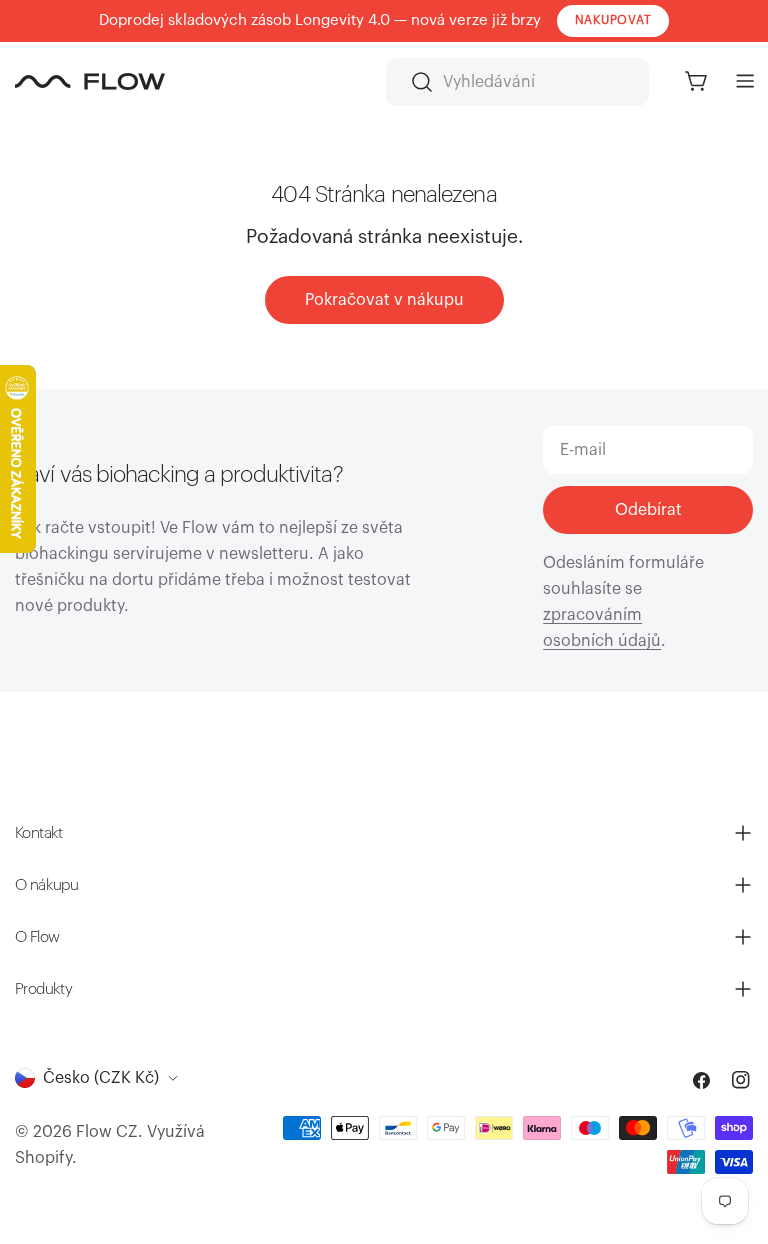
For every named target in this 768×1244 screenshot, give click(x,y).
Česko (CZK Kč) (101, 1078)
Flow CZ (107, 1132)
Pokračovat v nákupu (384, 300)
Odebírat (648, 510)
